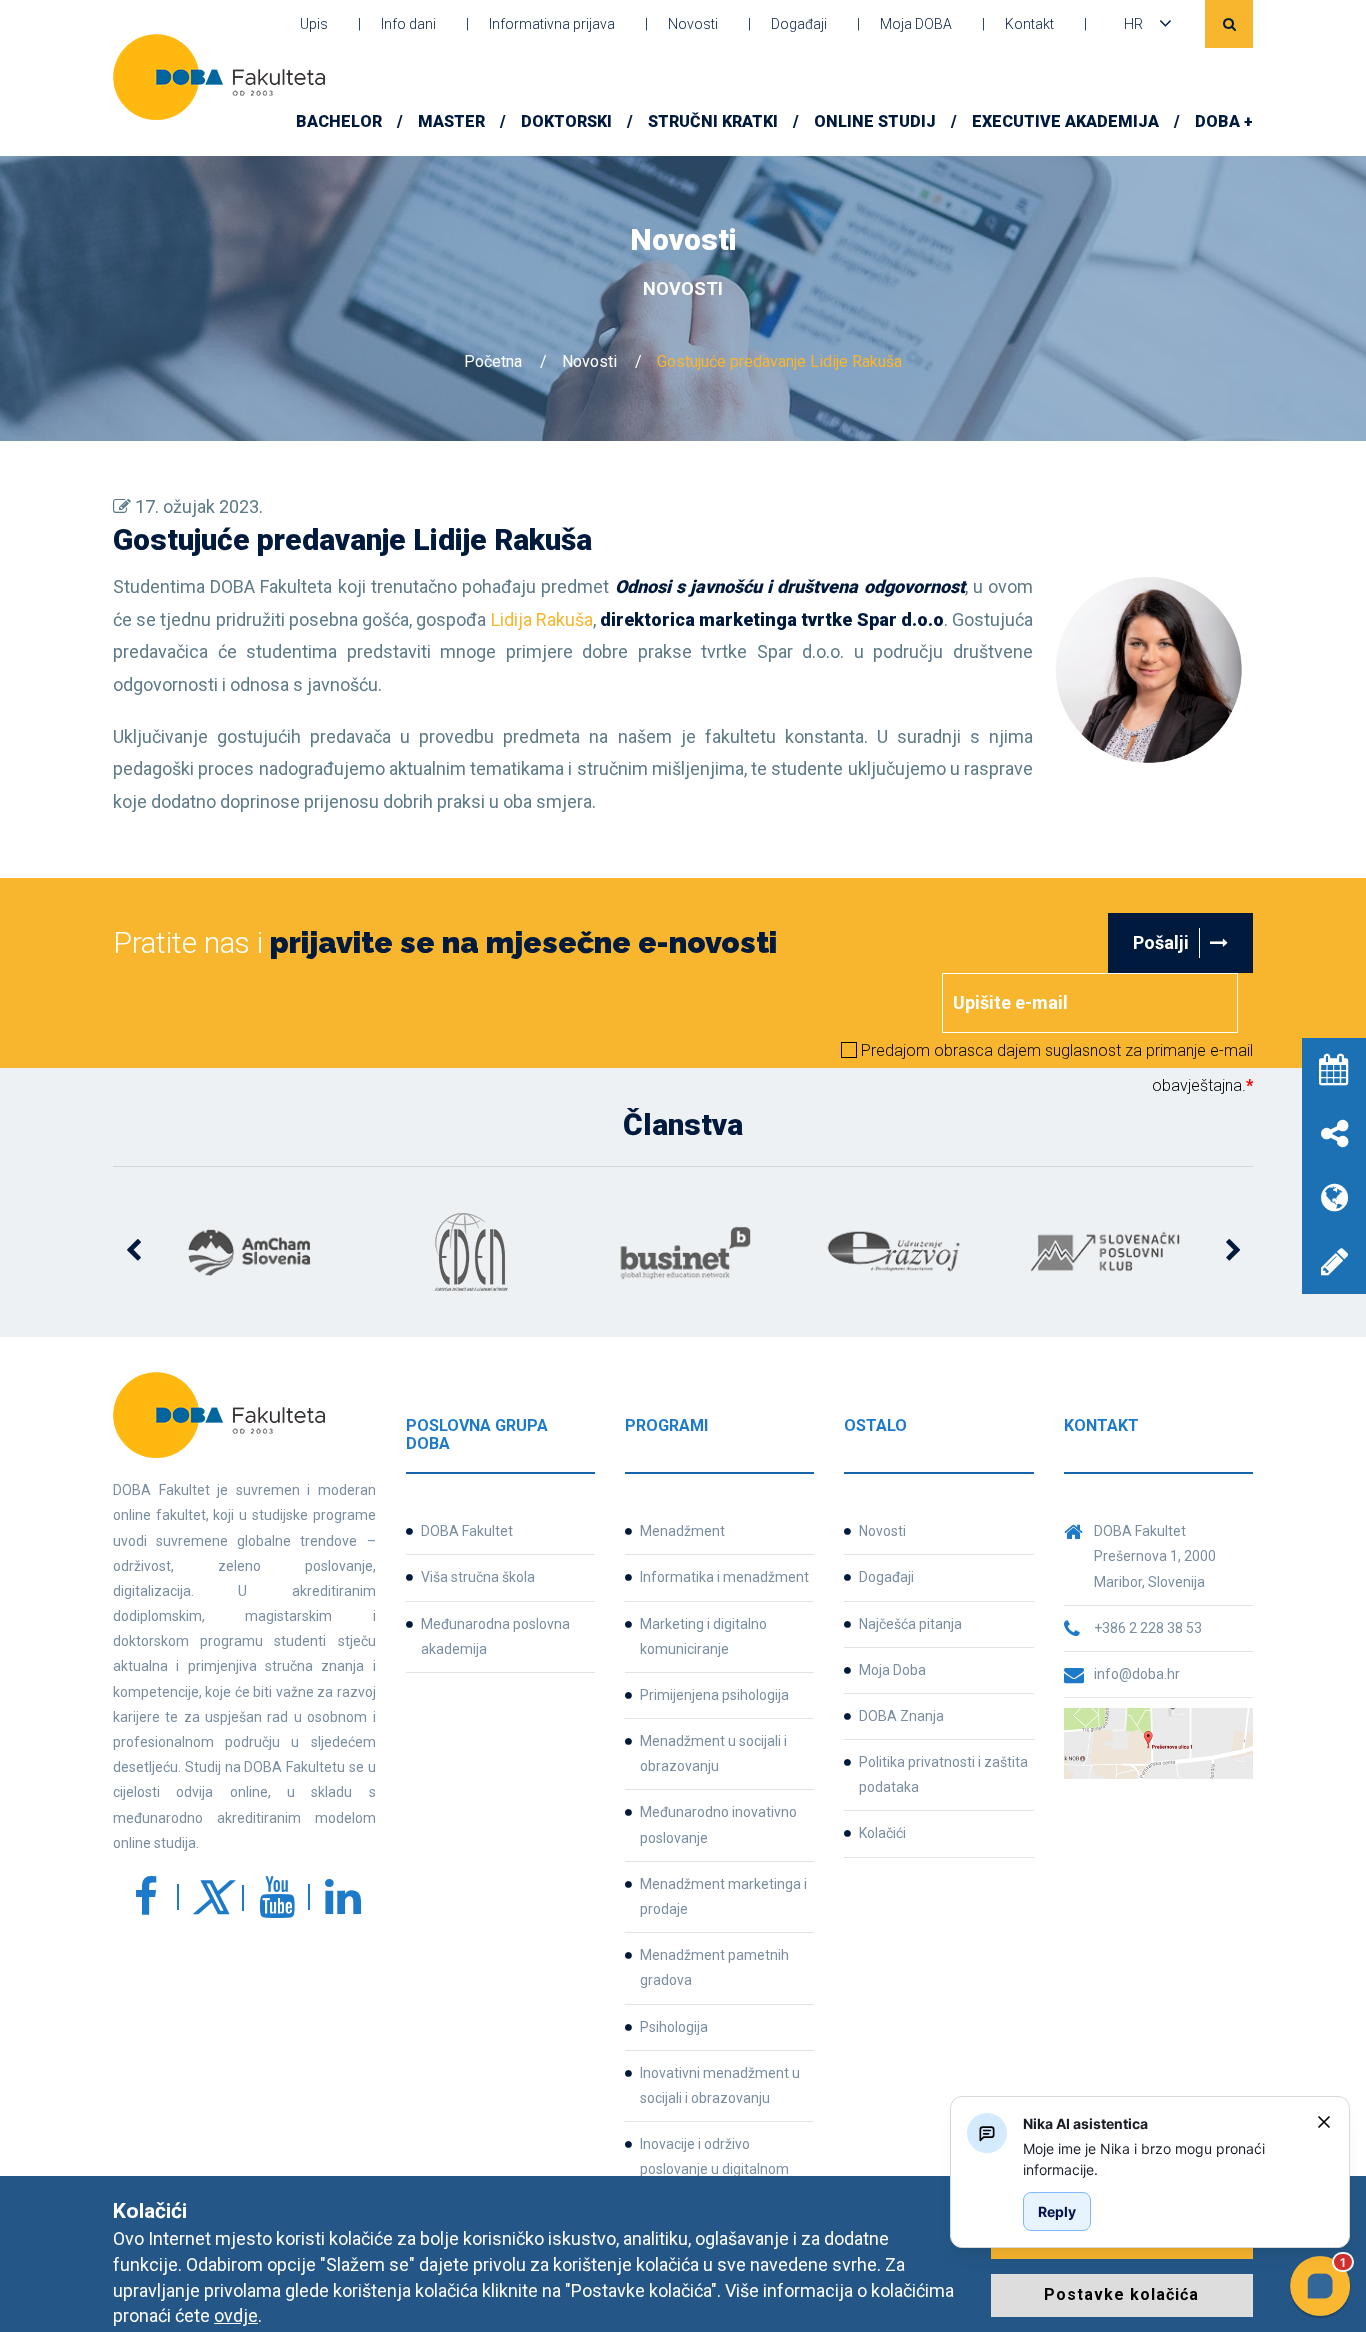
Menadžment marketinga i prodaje (723, 1896)
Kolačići (882, 1833)
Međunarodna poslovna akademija (495, 1636)
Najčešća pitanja (910, 1624)
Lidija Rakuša (542, 619)
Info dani (408, 24)
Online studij (875, 121)
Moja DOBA (916, 24)
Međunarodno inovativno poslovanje (718, 1824)
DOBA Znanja (901, 1716)
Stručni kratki (713, 121)
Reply (1057, 2211)
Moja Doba (892, 1670)
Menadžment (682, 1531)
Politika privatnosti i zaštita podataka (943, 1774)
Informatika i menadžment (724, 1577)
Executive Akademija (1065, 121)
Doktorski (566, 121)
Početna (493, 361)
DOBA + (1224, 121)
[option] (259, 1252)
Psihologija (674, 2027)
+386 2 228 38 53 (1148, 1628)
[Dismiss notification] (1324, 2122)
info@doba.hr (1137, 1674)
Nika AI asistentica (1085, 2123)
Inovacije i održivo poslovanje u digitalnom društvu (714, 2169)
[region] (1162, 2159)
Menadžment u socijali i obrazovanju (713, 1753)
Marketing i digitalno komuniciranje (703, 1636)
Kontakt (1029, 24)
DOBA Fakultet (467, 1531)
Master (451, 121)
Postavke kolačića (1121, 2294)
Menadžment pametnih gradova (714, 1967)
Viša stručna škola (478, 1577)
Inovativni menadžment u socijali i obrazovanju (720, 2085)
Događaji (799, 24)
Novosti (693, 24)
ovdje (236, 2315)
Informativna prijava (552, 24)
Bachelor (339, 121)
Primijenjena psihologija (714, 1695)
